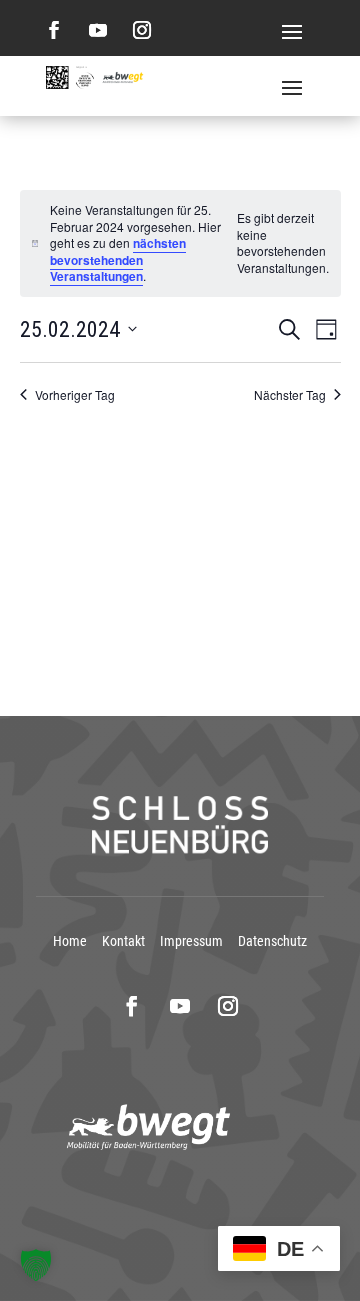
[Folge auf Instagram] (142, 30)
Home (70, 941)
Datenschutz (272, 941)
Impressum (191, 941)
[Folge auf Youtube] (98, 30)
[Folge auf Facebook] (54, 30)
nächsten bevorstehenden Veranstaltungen (118, 259)
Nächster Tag (290, 395)
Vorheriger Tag (75, 395)
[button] (36, 1265)
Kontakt (123, 941)
